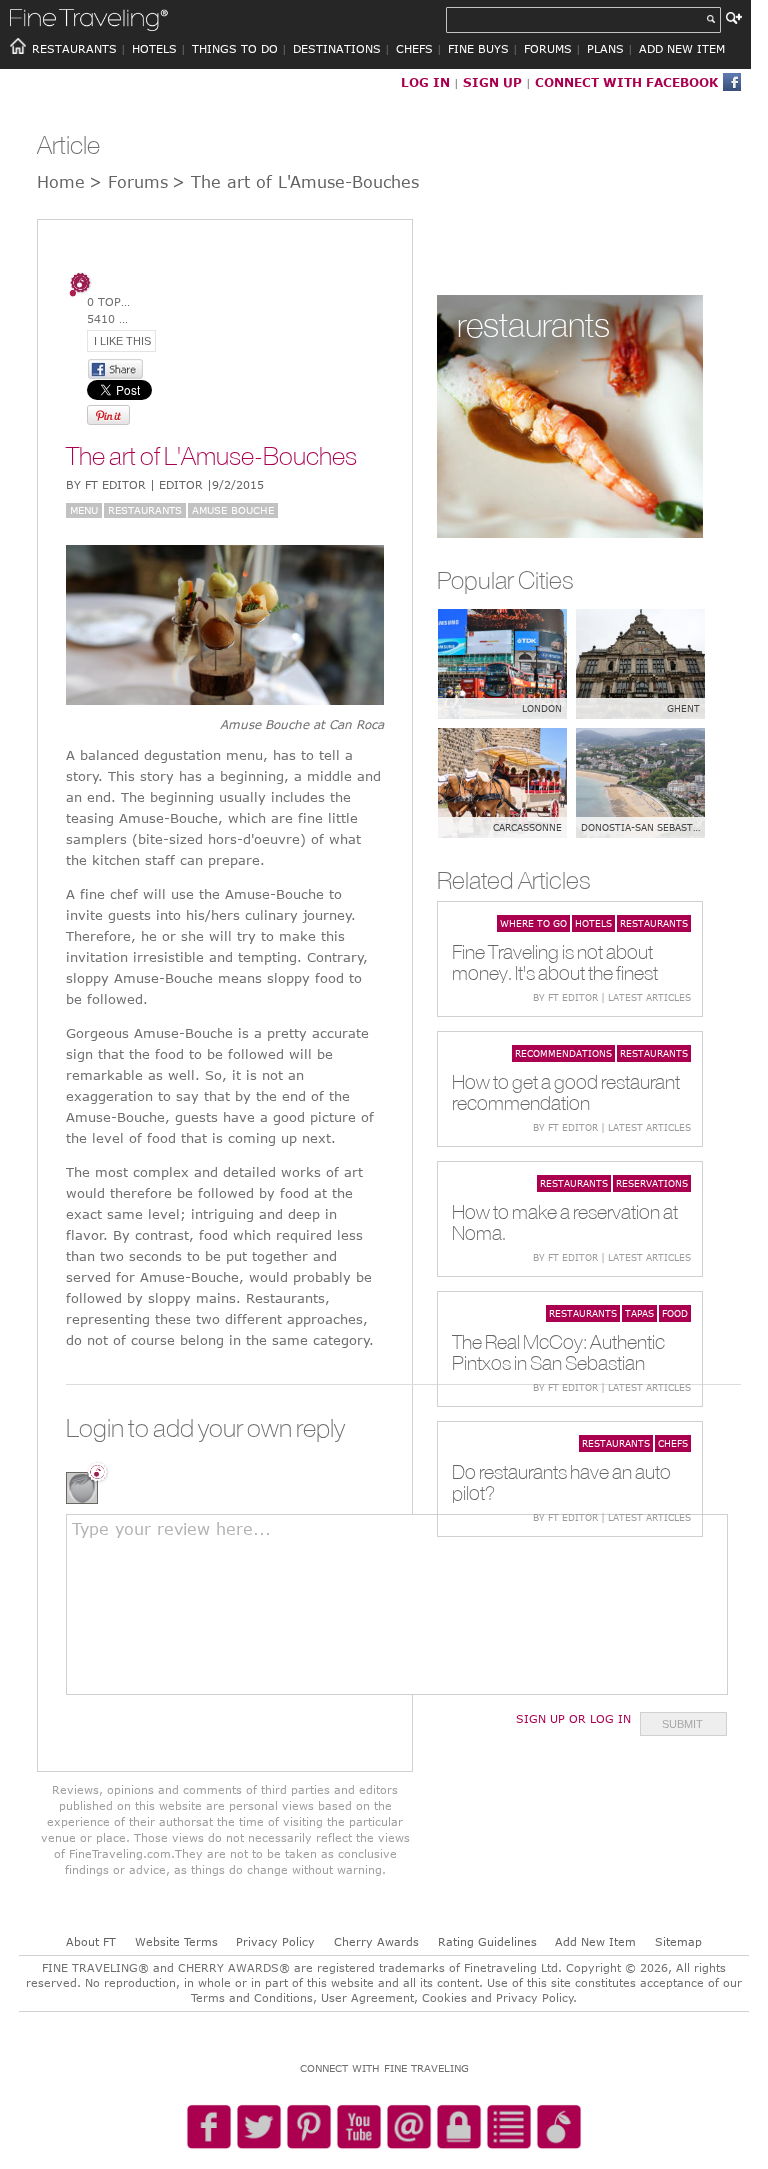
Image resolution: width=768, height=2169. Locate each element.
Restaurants (145, 510)
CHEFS (414, 48)
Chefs (673, 1443)
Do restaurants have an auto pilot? (561, 1482)
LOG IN (425, 82)
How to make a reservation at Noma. (565, 1222)
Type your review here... (171, 1529)
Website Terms (176, 1941)
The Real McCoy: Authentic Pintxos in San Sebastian (558, 1352)
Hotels (593, 923)
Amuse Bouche (233, 510)
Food (675, 1313)
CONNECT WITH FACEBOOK (626, 82)
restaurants (533, 324)
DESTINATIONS (337, 48)
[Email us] (409, 2128)
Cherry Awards (376, 1941)
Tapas (639, 1313)
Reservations (652, 1183)
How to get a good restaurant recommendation (566, 1092)
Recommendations (563, 1053)
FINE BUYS (478, 48)
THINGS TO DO (235, 48)
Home (61, 182)
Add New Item (595, 1941)
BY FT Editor (165, 484)
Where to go (533, 923)
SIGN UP (492, 82)
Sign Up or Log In (573, 1718)
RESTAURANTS (74, 48)
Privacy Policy (275, 1941)
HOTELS (154, 48)
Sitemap (678, 1941)
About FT (91, 1941)
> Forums (128, 182)
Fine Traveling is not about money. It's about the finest (555, 962)
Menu (84, 510)
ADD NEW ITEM (682, 48)
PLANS (605, 48)
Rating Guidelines (487, 1941)
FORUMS (548, 48)
